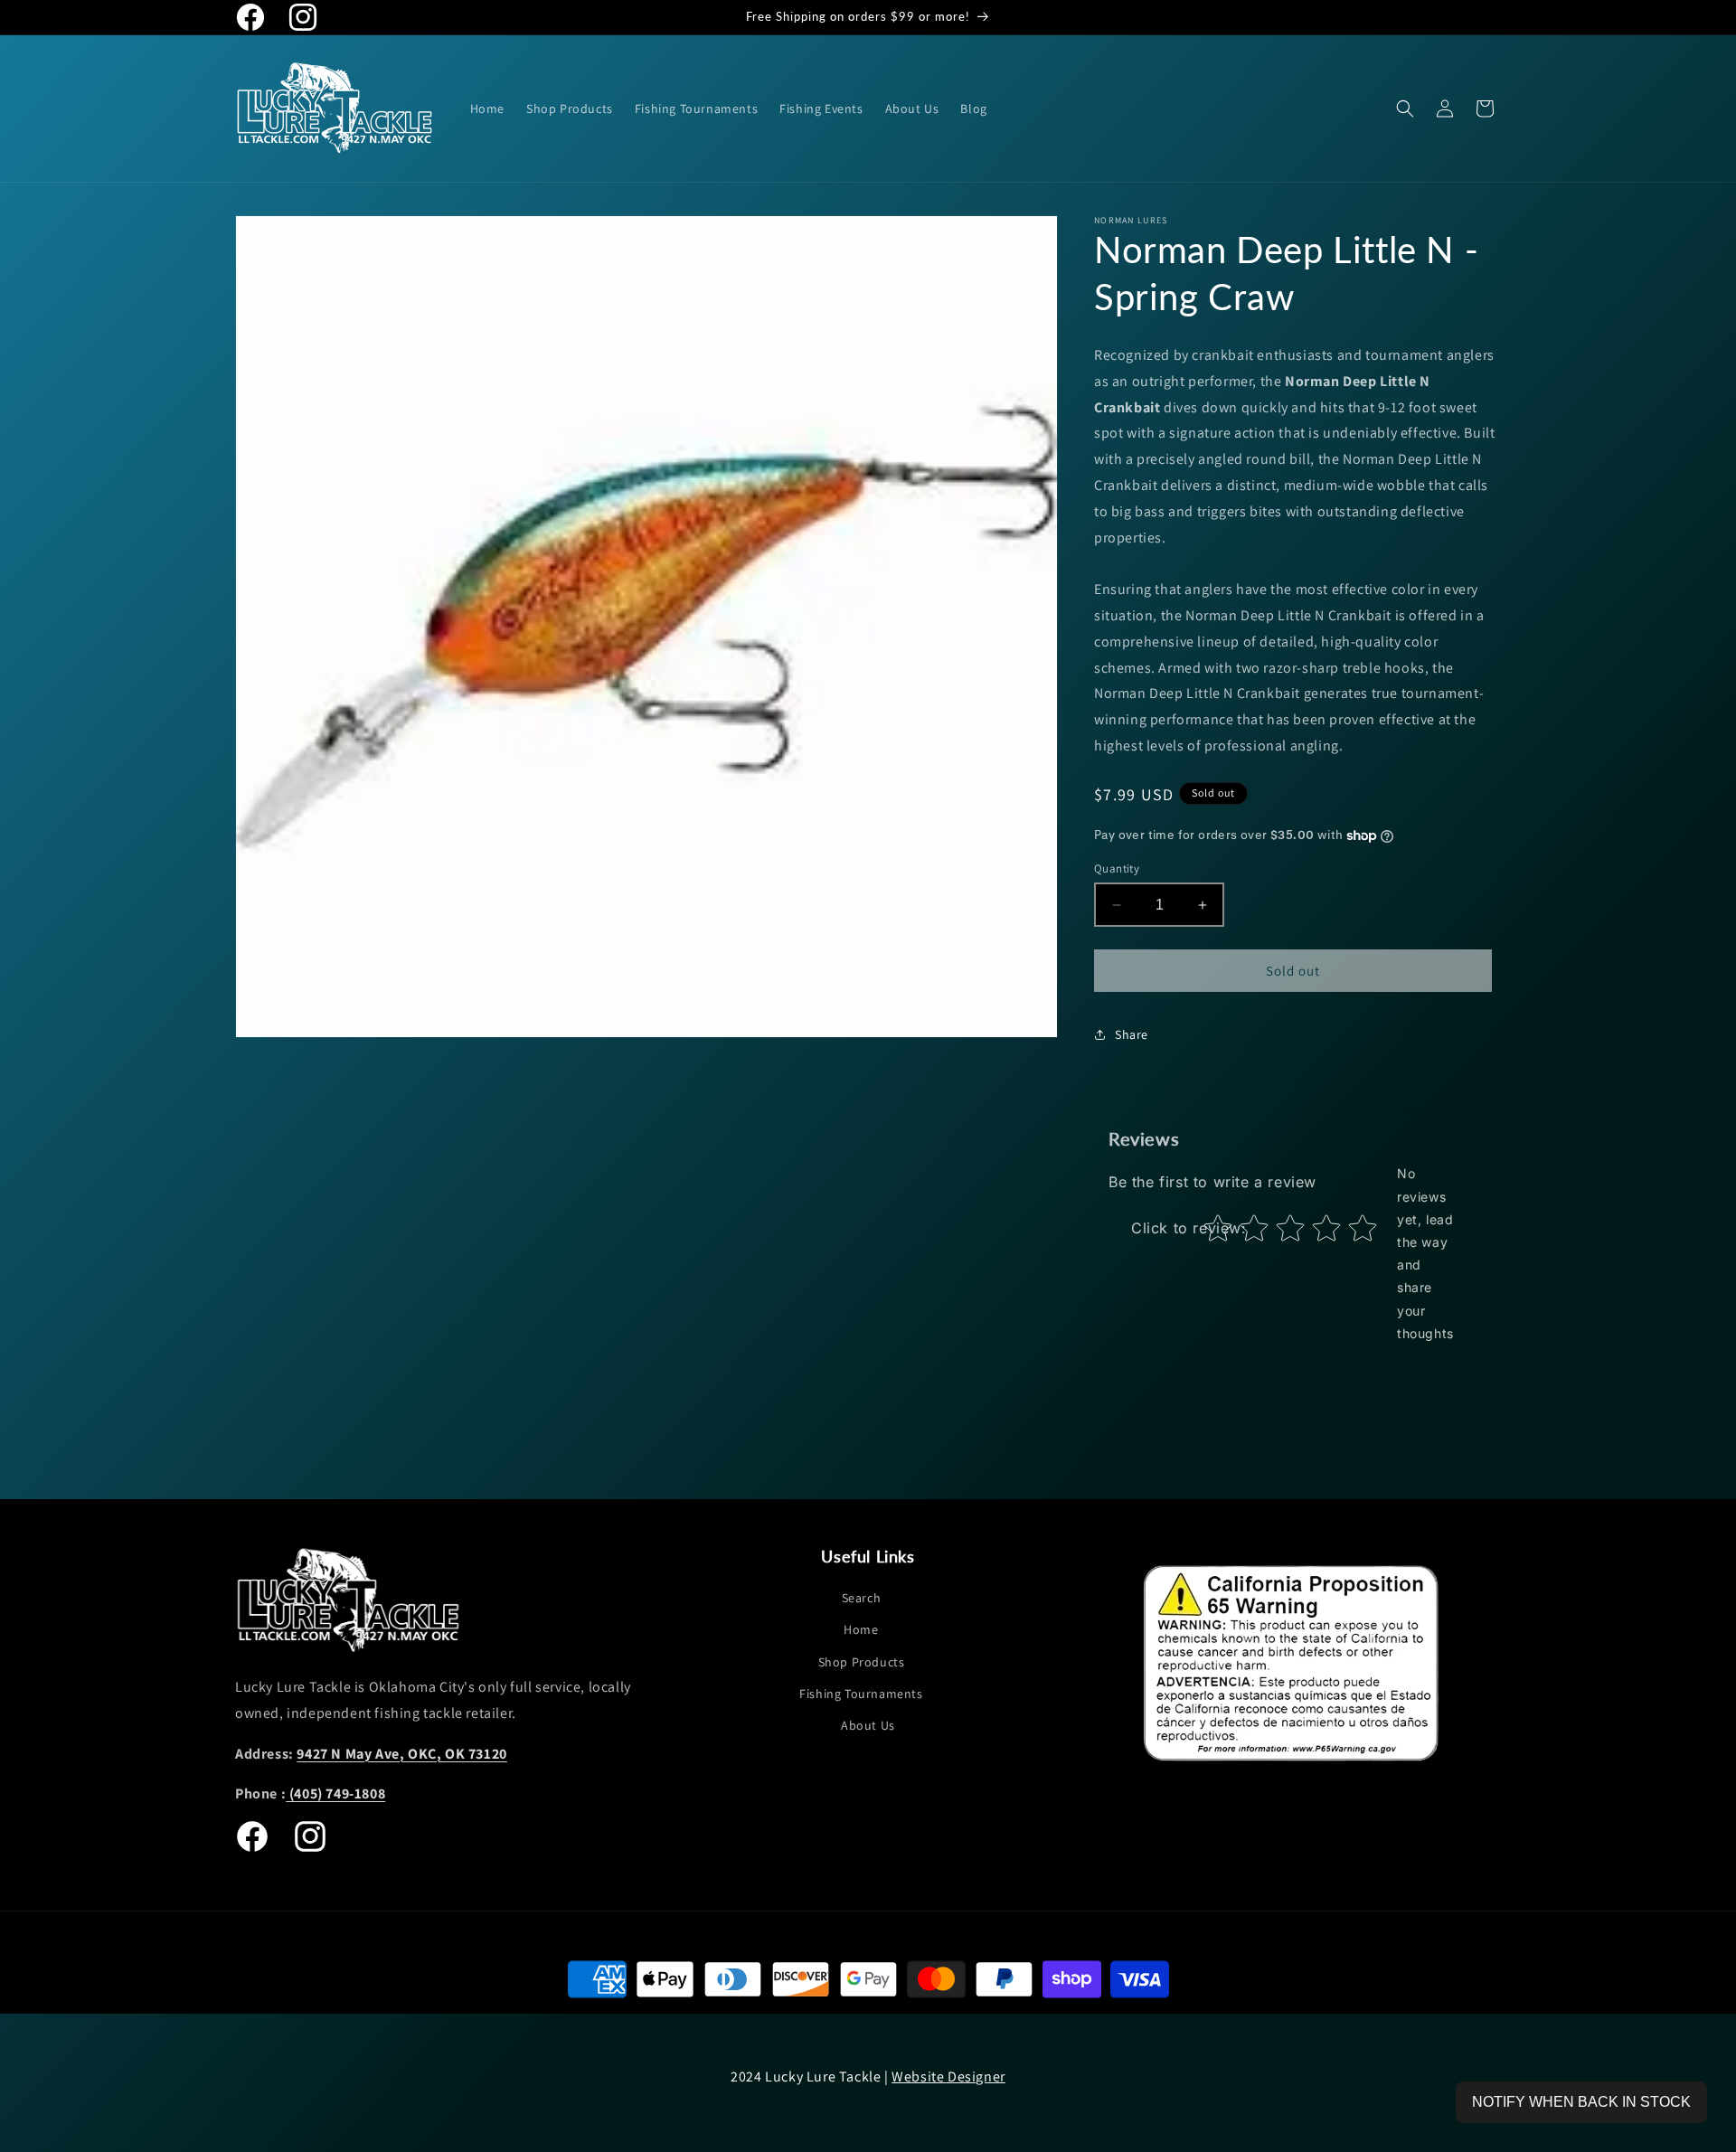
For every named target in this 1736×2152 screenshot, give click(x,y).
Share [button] (1132, 1034)
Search (862, 1598)
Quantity (1117, 868)
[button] (1405, 109)
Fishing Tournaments (861, 1694)
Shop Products (862, 1662)
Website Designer (948, 2076)
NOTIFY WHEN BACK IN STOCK (1581, 2102)
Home (861, 1630)
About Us (868, 1725)
